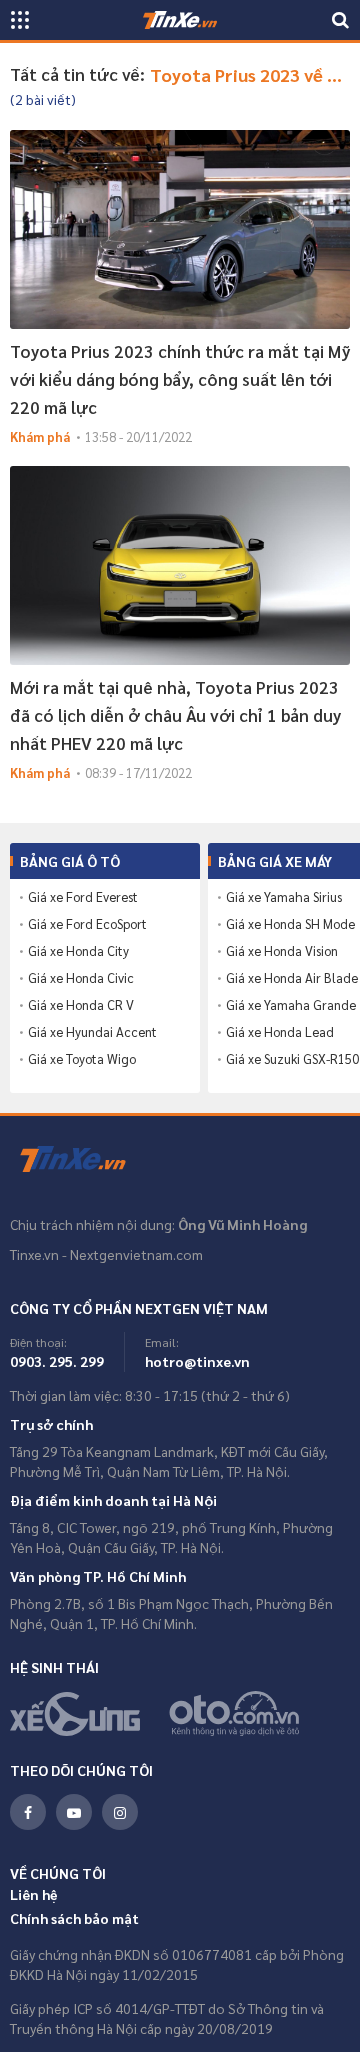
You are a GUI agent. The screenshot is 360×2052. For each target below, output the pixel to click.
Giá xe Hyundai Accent (92, 1032)
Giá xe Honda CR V (81, 1005)
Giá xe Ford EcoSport (87, 924)
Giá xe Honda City (78, 951)
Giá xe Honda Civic (81, 978)
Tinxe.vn (85, 1160)
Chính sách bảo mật (74, 1918)
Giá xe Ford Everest (83, 897)
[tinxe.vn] (180, 20)
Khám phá (40, 436)
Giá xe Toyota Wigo (82, 1059)
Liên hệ (34, 1894)
